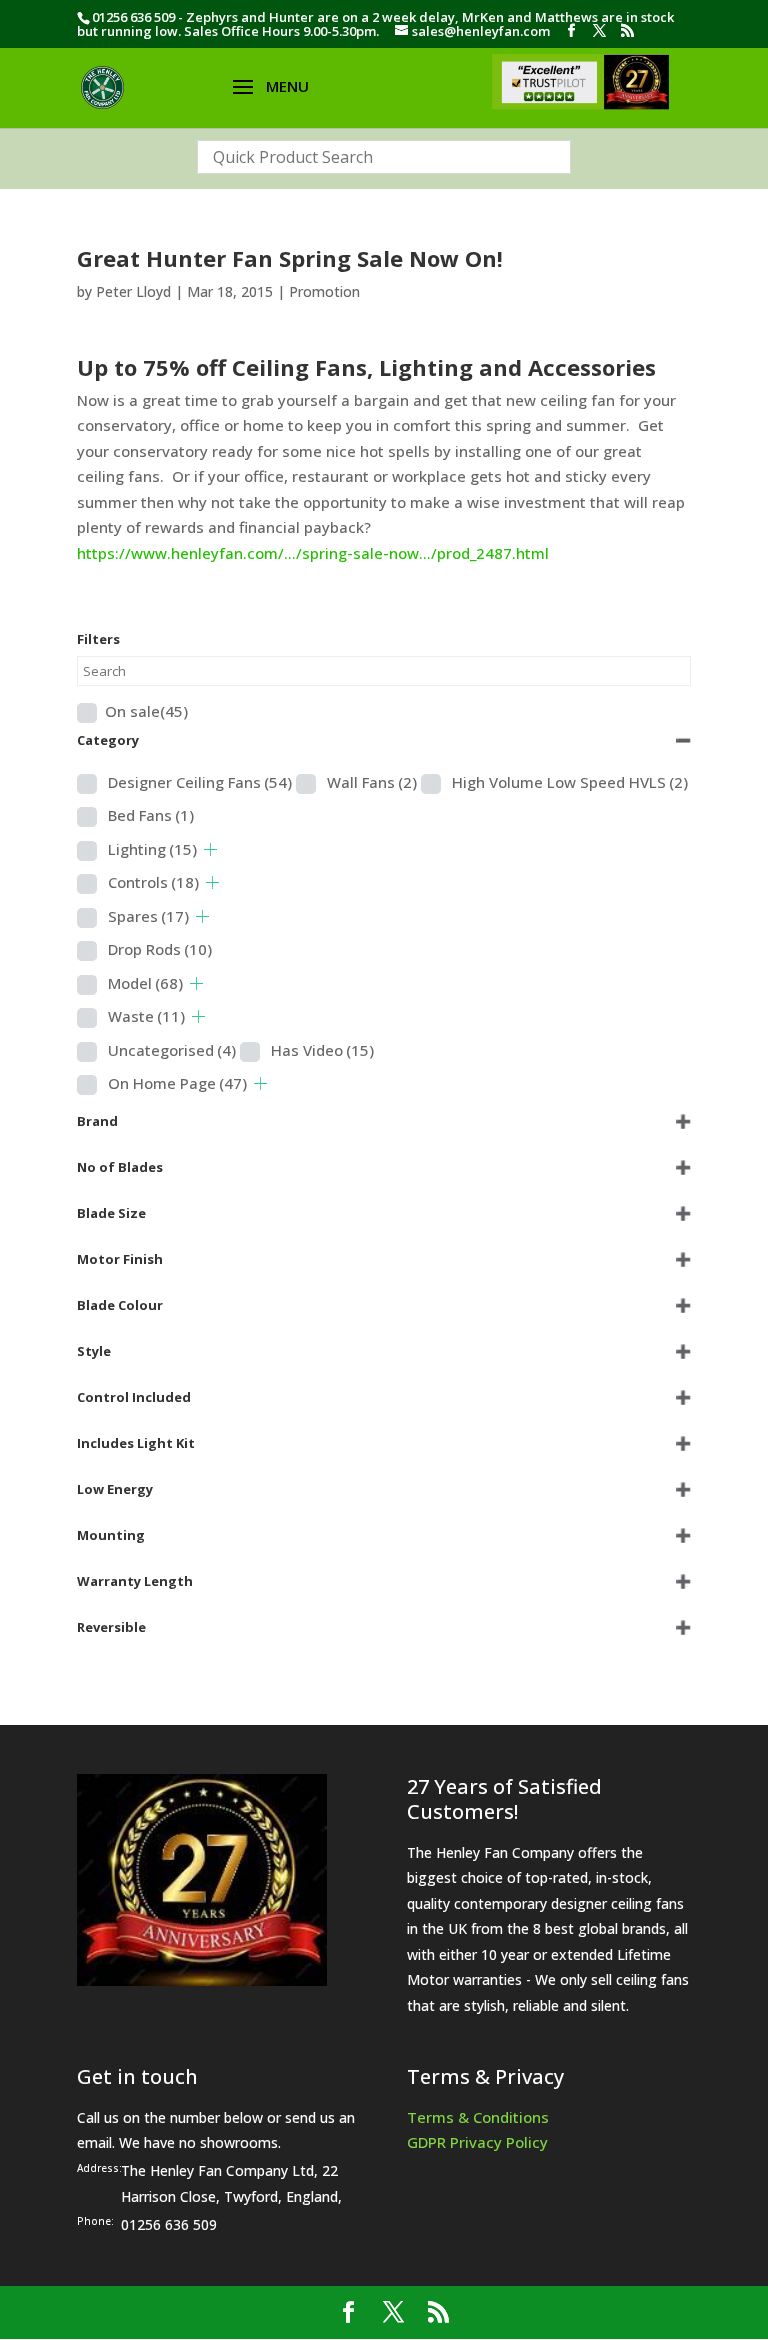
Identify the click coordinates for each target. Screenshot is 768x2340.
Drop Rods (160, 949)
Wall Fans (372, 782)
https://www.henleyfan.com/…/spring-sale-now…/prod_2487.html (313, 553)
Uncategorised (172, 1050)
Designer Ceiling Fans (200, 782)
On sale (146, 711)
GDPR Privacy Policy (477, 2142)
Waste (146, 1016)
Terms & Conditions (478, 2117)
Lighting (152, 849)
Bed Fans (151, 815)
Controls (153, 882)
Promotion (324, 291)
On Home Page (177, 1083)
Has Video (322, 1050)
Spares (148, 916)
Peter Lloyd (133, 291)
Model (145, 983)
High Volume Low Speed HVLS (570, 782)
